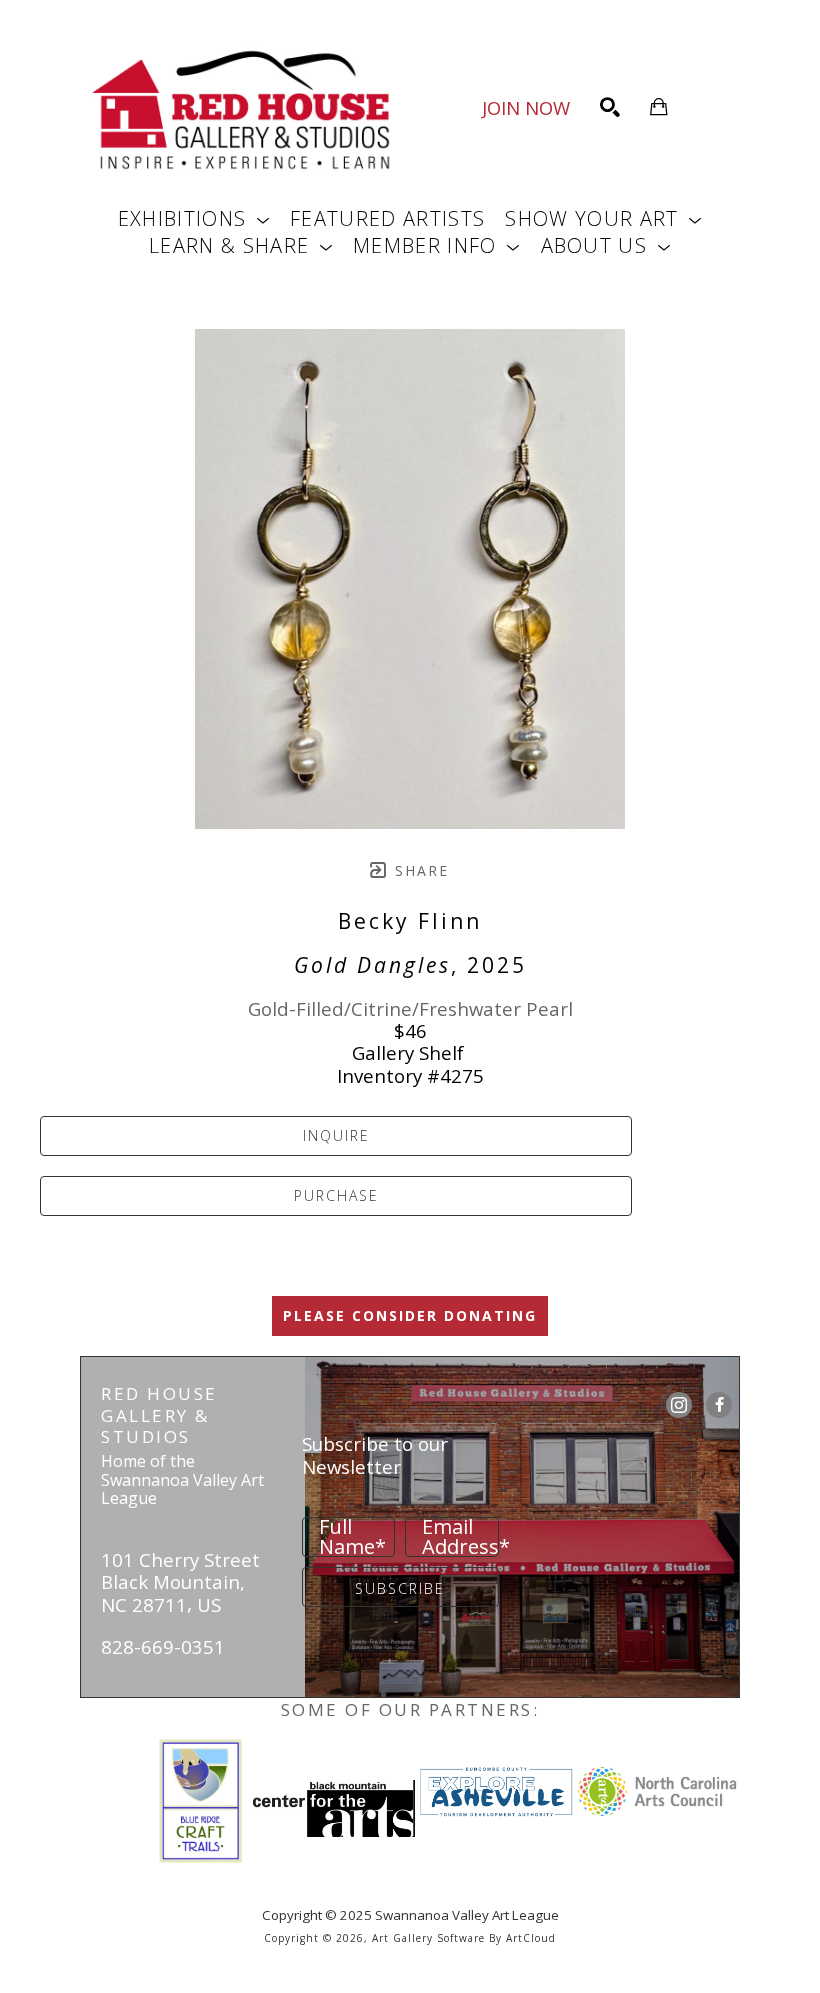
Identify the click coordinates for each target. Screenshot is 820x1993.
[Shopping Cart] (659, 107)
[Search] (610, 107)
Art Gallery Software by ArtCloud (464, 1938)
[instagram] (679, 1405)
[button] (194, 218)
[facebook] (719, 1405)
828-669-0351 (163, 1646)
